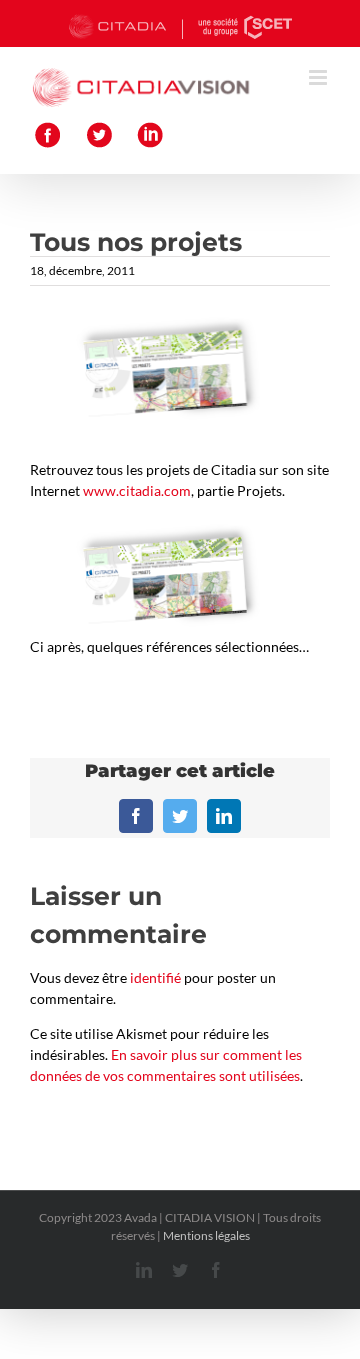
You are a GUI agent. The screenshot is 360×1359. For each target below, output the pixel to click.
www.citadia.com (137, 490)
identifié (155, 977)
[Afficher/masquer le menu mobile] (319, 77)
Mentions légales (206, 1235)
